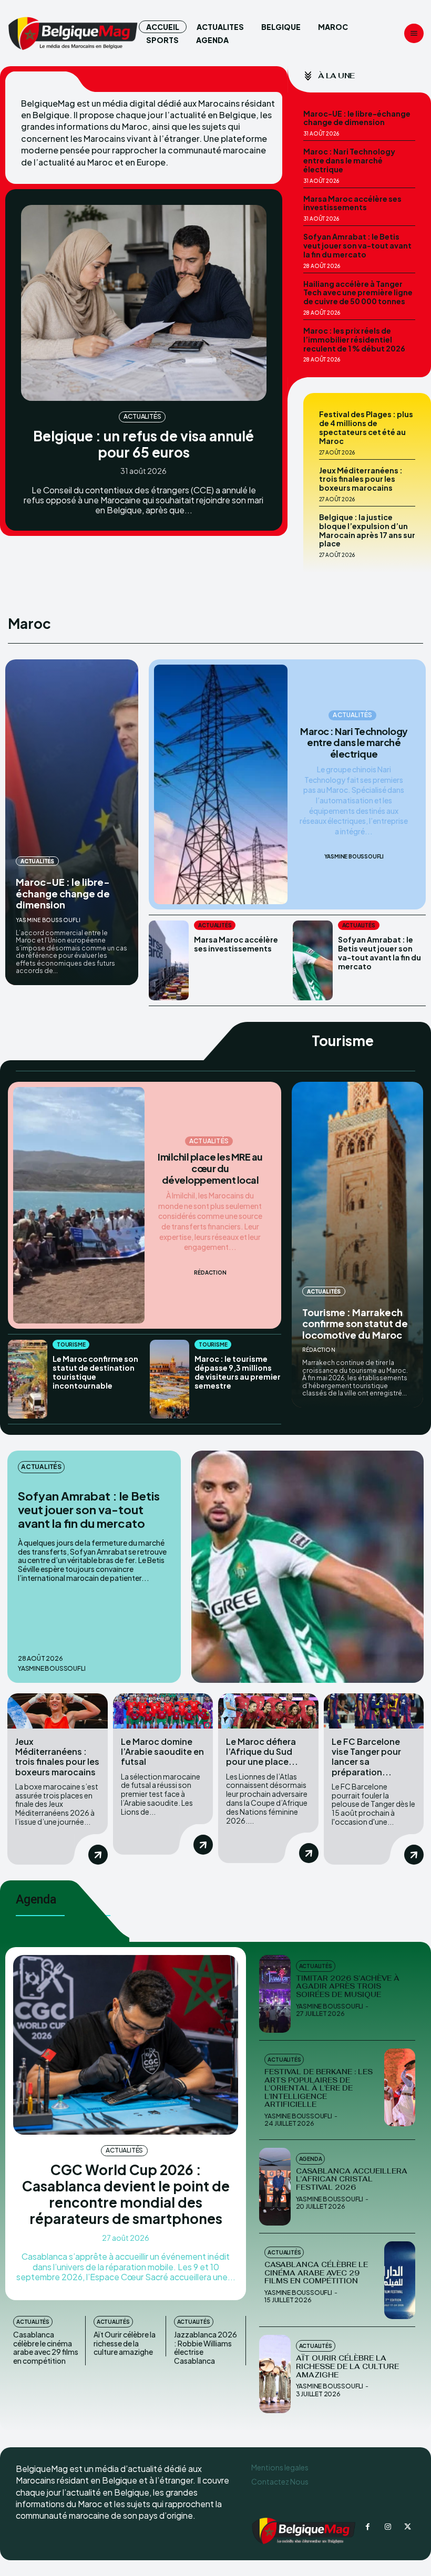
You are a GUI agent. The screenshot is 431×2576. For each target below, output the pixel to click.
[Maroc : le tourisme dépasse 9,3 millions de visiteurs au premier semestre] (170, 1379)
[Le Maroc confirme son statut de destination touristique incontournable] (28, 1379)
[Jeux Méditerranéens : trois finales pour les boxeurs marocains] (58, 1711)
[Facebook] (368, 2527)
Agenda (311, 2159)
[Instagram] (388, 2527)
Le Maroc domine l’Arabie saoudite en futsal (162, 1751)
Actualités (142, 416)
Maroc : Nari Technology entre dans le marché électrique (349, 160)
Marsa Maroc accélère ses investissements (352, 203)
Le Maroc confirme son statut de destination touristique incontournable (95, 1372)
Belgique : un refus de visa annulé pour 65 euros (143, 444)
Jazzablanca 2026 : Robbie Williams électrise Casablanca (206, 2347)
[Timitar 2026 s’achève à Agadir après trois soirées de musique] (275, 1994)
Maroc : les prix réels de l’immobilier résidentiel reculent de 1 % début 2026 (354, 339)
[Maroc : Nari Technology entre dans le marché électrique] (220, 784)
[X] (408, 2527)
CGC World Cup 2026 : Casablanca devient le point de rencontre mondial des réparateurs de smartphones (126, 2194)
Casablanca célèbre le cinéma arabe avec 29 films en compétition (46, 2347)
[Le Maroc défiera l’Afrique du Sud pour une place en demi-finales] (268, 1711)
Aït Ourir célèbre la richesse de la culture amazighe (125, 2343)
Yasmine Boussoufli (48, 920)
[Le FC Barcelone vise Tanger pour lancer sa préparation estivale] (374, 1711)
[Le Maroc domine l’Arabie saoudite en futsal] (163, 1711)
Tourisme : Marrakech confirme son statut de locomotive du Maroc (355, 1323)
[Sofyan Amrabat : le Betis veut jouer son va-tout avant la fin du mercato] (313, 960)
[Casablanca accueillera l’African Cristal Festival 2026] (275, 2187)
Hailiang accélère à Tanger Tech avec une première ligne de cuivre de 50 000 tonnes (358, 293)
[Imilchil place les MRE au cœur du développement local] (79, 1205)
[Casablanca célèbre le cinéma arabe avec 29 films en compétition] (400, 2280)
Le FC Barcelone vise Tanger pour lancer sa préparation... (366, 1757)
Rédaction (210, 1273)
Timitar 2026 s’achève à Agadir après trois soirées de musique (348, 1987)
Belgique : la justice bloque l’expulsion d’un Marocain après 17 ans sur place (367, 530)
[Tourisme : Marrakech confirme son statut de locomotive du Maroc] (357, 1245)
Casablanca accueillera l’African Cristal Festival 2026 (352, 2179)
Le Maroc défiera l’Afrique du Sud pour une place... (262, 1751)
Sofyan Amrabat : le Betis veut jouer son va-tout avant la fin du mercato (357, 245)
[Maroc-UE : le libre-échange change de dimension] (72, 822)
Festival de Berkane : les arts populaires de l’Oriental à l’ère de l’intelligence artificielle (319, 2088)
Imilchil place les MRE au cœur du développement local (210, 1168)
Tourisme (71, 1344)
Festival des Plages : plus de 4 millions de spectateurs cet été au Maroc (366, 427)
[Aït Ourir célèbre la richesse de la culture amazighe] (275, 2374)
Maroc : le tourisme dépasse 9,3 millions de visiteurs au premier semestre (238, 1372)
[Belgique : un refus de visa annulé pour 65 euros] (144, 303)
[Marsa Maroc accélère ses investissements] (169, 960)
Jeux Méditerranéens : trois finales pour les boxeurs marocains (361, 479)
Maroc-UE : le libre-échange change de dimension (357, 118)
